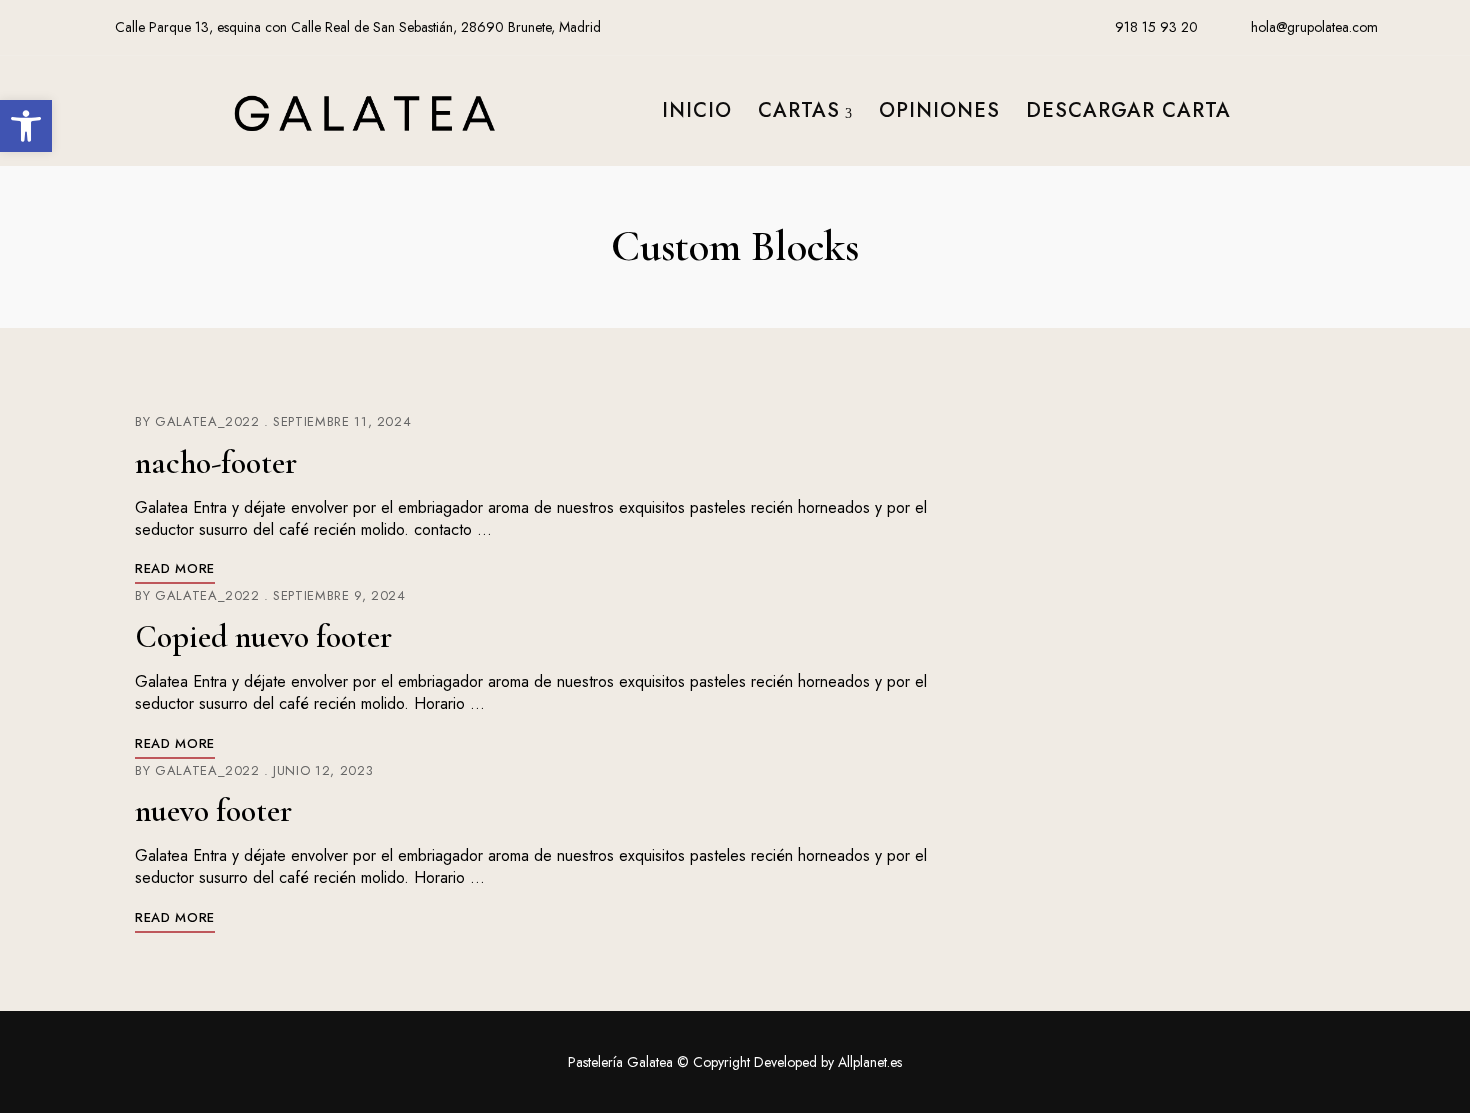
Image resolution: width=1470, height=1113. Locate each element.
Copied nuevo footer (263, 636)
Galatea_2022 (207, 421)
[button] (26, 126)
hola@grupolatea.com (1312, 27)
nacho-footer (216, 462)
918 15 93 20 (1154, 27)
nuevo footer (213, 810)
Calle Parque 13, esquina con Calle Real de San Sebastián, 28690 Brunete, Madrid (356, 27)
